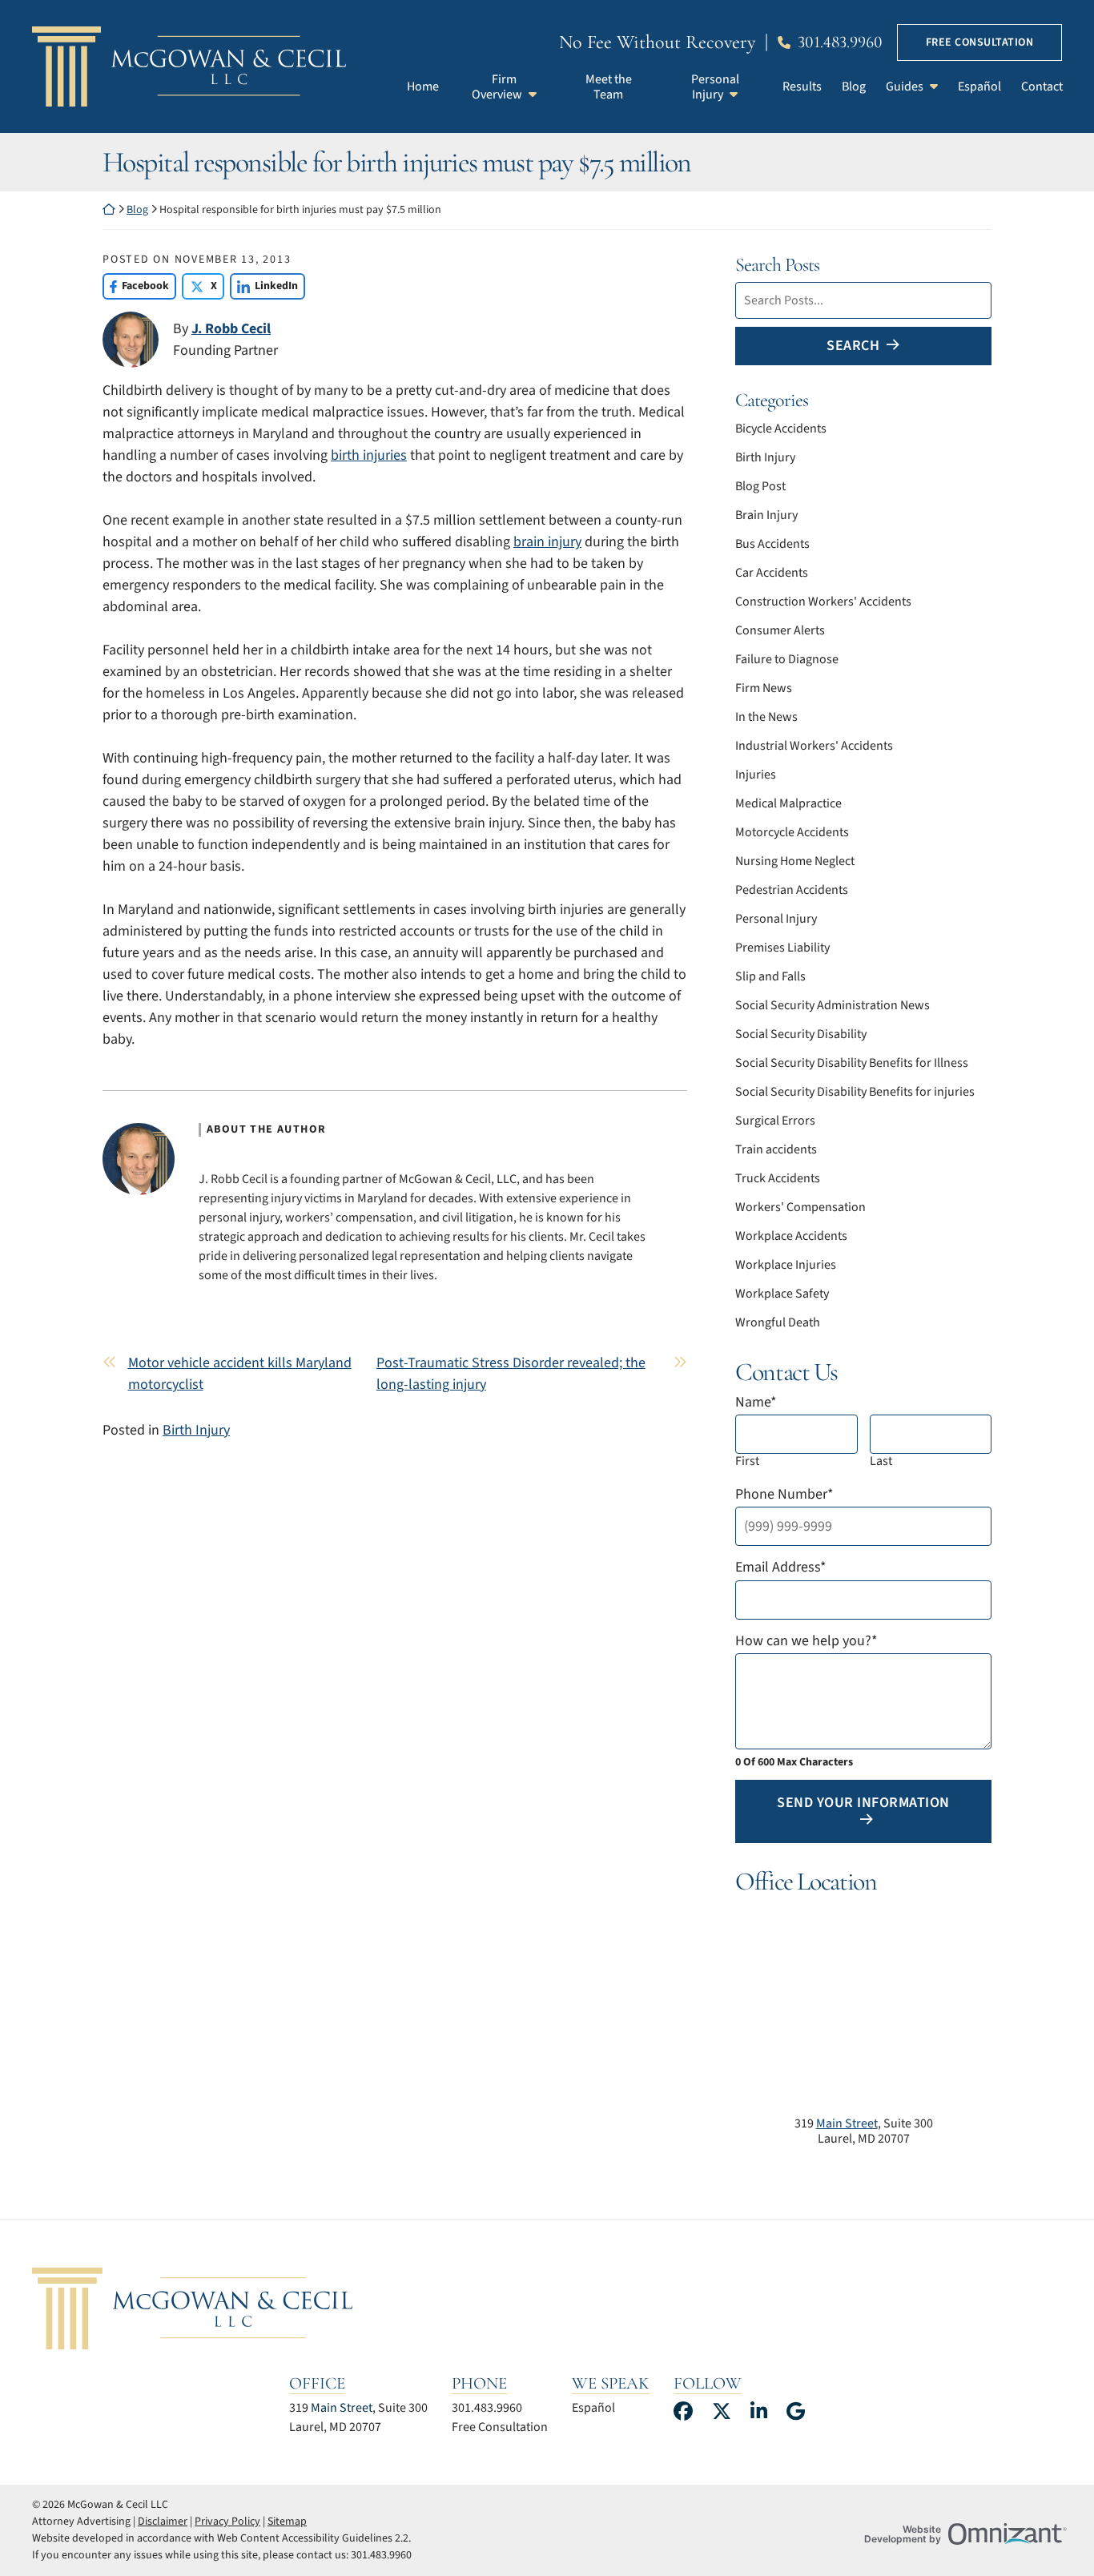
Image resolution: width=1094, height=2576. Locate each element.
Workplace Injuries (786, 1265)
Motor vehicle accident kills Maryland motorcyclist (240, 1374)
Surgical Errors (775, 1121)
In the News (766, 717)
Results (802, 87)
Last (881, 1461)
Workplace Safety (782, 1294)
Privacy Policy (227, 2522)
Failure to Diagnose (787, 659)
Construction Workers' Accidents (823, 602)
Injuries (756, 775)
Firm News (764, 688)
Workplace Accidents (791, 1236)
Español (979, 87)
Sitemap (287, 2522)
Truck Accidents (778, 1178)
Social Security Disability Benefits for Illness (852, 1063)
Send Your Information (863, 1803)
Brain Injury (766, 515)
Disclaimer (163, 2522)
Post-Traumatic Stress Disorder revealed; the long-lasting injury (511, 1374)
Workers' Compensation (800, 1207)
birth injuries (369, 455)
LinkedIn (264, 286)
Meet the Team (609, 87)
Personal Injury (715, 87)
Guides (905, 87)
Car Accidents (772, 573)
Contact (1042, 87)
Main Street (847, 2123)
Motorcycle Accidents (792, 832)
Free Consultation (980, 42)
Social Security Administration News (833, 1005)
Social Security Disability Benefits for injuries (855, 1092)
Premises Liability (782, 948)
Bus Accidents (772, 544)
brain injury (547, 542)
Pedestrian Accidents (792, 890)
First (747, 1461)
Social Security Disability (801, 1034)
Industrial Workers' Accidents (814, 746)
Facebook (136, 286)
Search (853, 346)
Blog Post (760, 486)
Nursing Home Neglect (795, 861)
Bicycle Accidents (781, 429)
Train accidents (776, 1149)
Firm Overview (497, 87)
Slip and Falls (770, 976)
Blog (854, 87)
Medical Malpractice (788, 803)
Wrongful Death (778, 1322)
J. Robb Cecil (231, 329)
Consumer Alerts (780, 630)
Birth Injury (196, 1430)
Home (423, 87)
